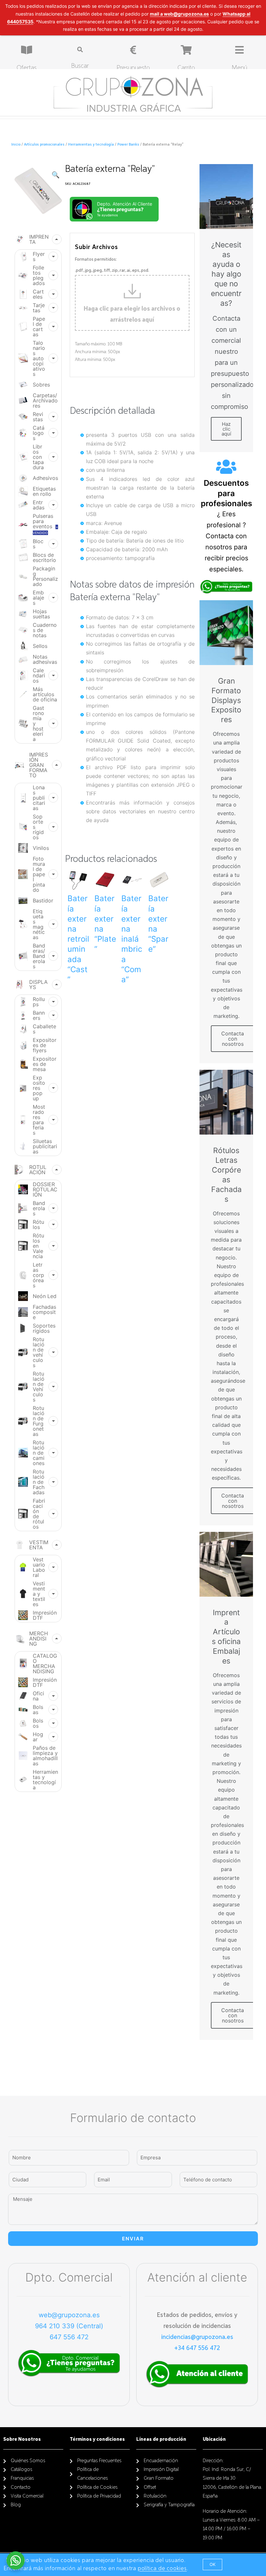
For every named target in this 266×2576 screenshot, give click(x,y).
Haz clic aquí (226, 429)
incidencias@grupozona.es (197, 2337)
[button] (212, 2564)
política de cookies (162, 2569)
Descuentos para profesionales (226, 493)
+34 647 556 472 (197, 2348)
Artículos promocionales (44, 145)
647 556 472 (69, 2337)
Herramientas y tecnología (91, 145)
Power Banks (128, 145)
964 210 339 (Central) (69, 2326)
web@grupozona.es (69, 2315)
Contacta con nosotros (233, 1039)
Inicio (16, 145)
